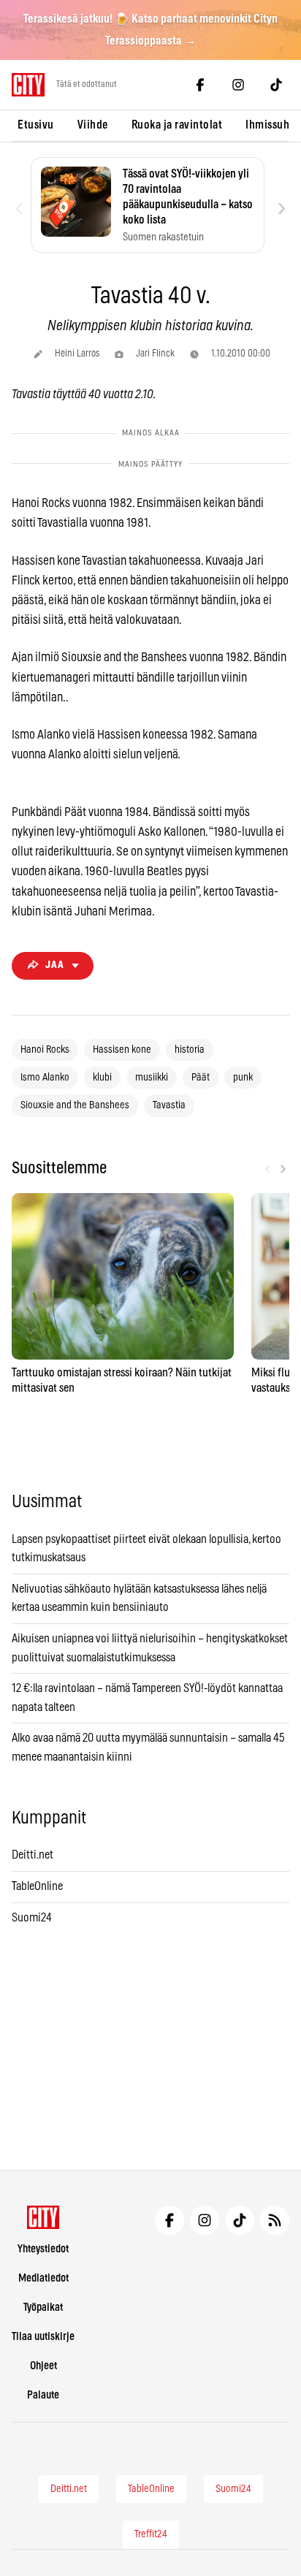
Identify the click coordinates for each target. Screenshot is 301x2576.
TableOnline (37, 1886)
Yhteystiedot (43, 2249)
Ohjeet (43, 2366)
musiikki (152, 1078)
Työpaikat (43, 2308)
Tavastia (169, 1105)
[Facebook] (200, 85)
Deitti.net (33, 1855)
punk (243, 1078)
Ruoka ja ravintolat (177, 125)
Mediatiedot (43, 2278)
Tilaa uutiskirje (43, 2337)
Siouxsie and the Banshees (75, 1105)
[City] (43, 2217)
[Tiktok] (276, 85)
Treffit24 (151, 2534)
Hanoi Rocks (45, 1050)
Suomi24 (32, 1918)
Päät (201, 1078)
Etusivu (36, 125)
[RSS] (275, 2220)
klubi (102, 1078)
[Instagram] (238, 85)
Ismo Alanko (45, 1078)
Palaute (43, 2395)
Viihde (93, 125)
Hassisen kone (122, 1050)
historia (190, 1050)
